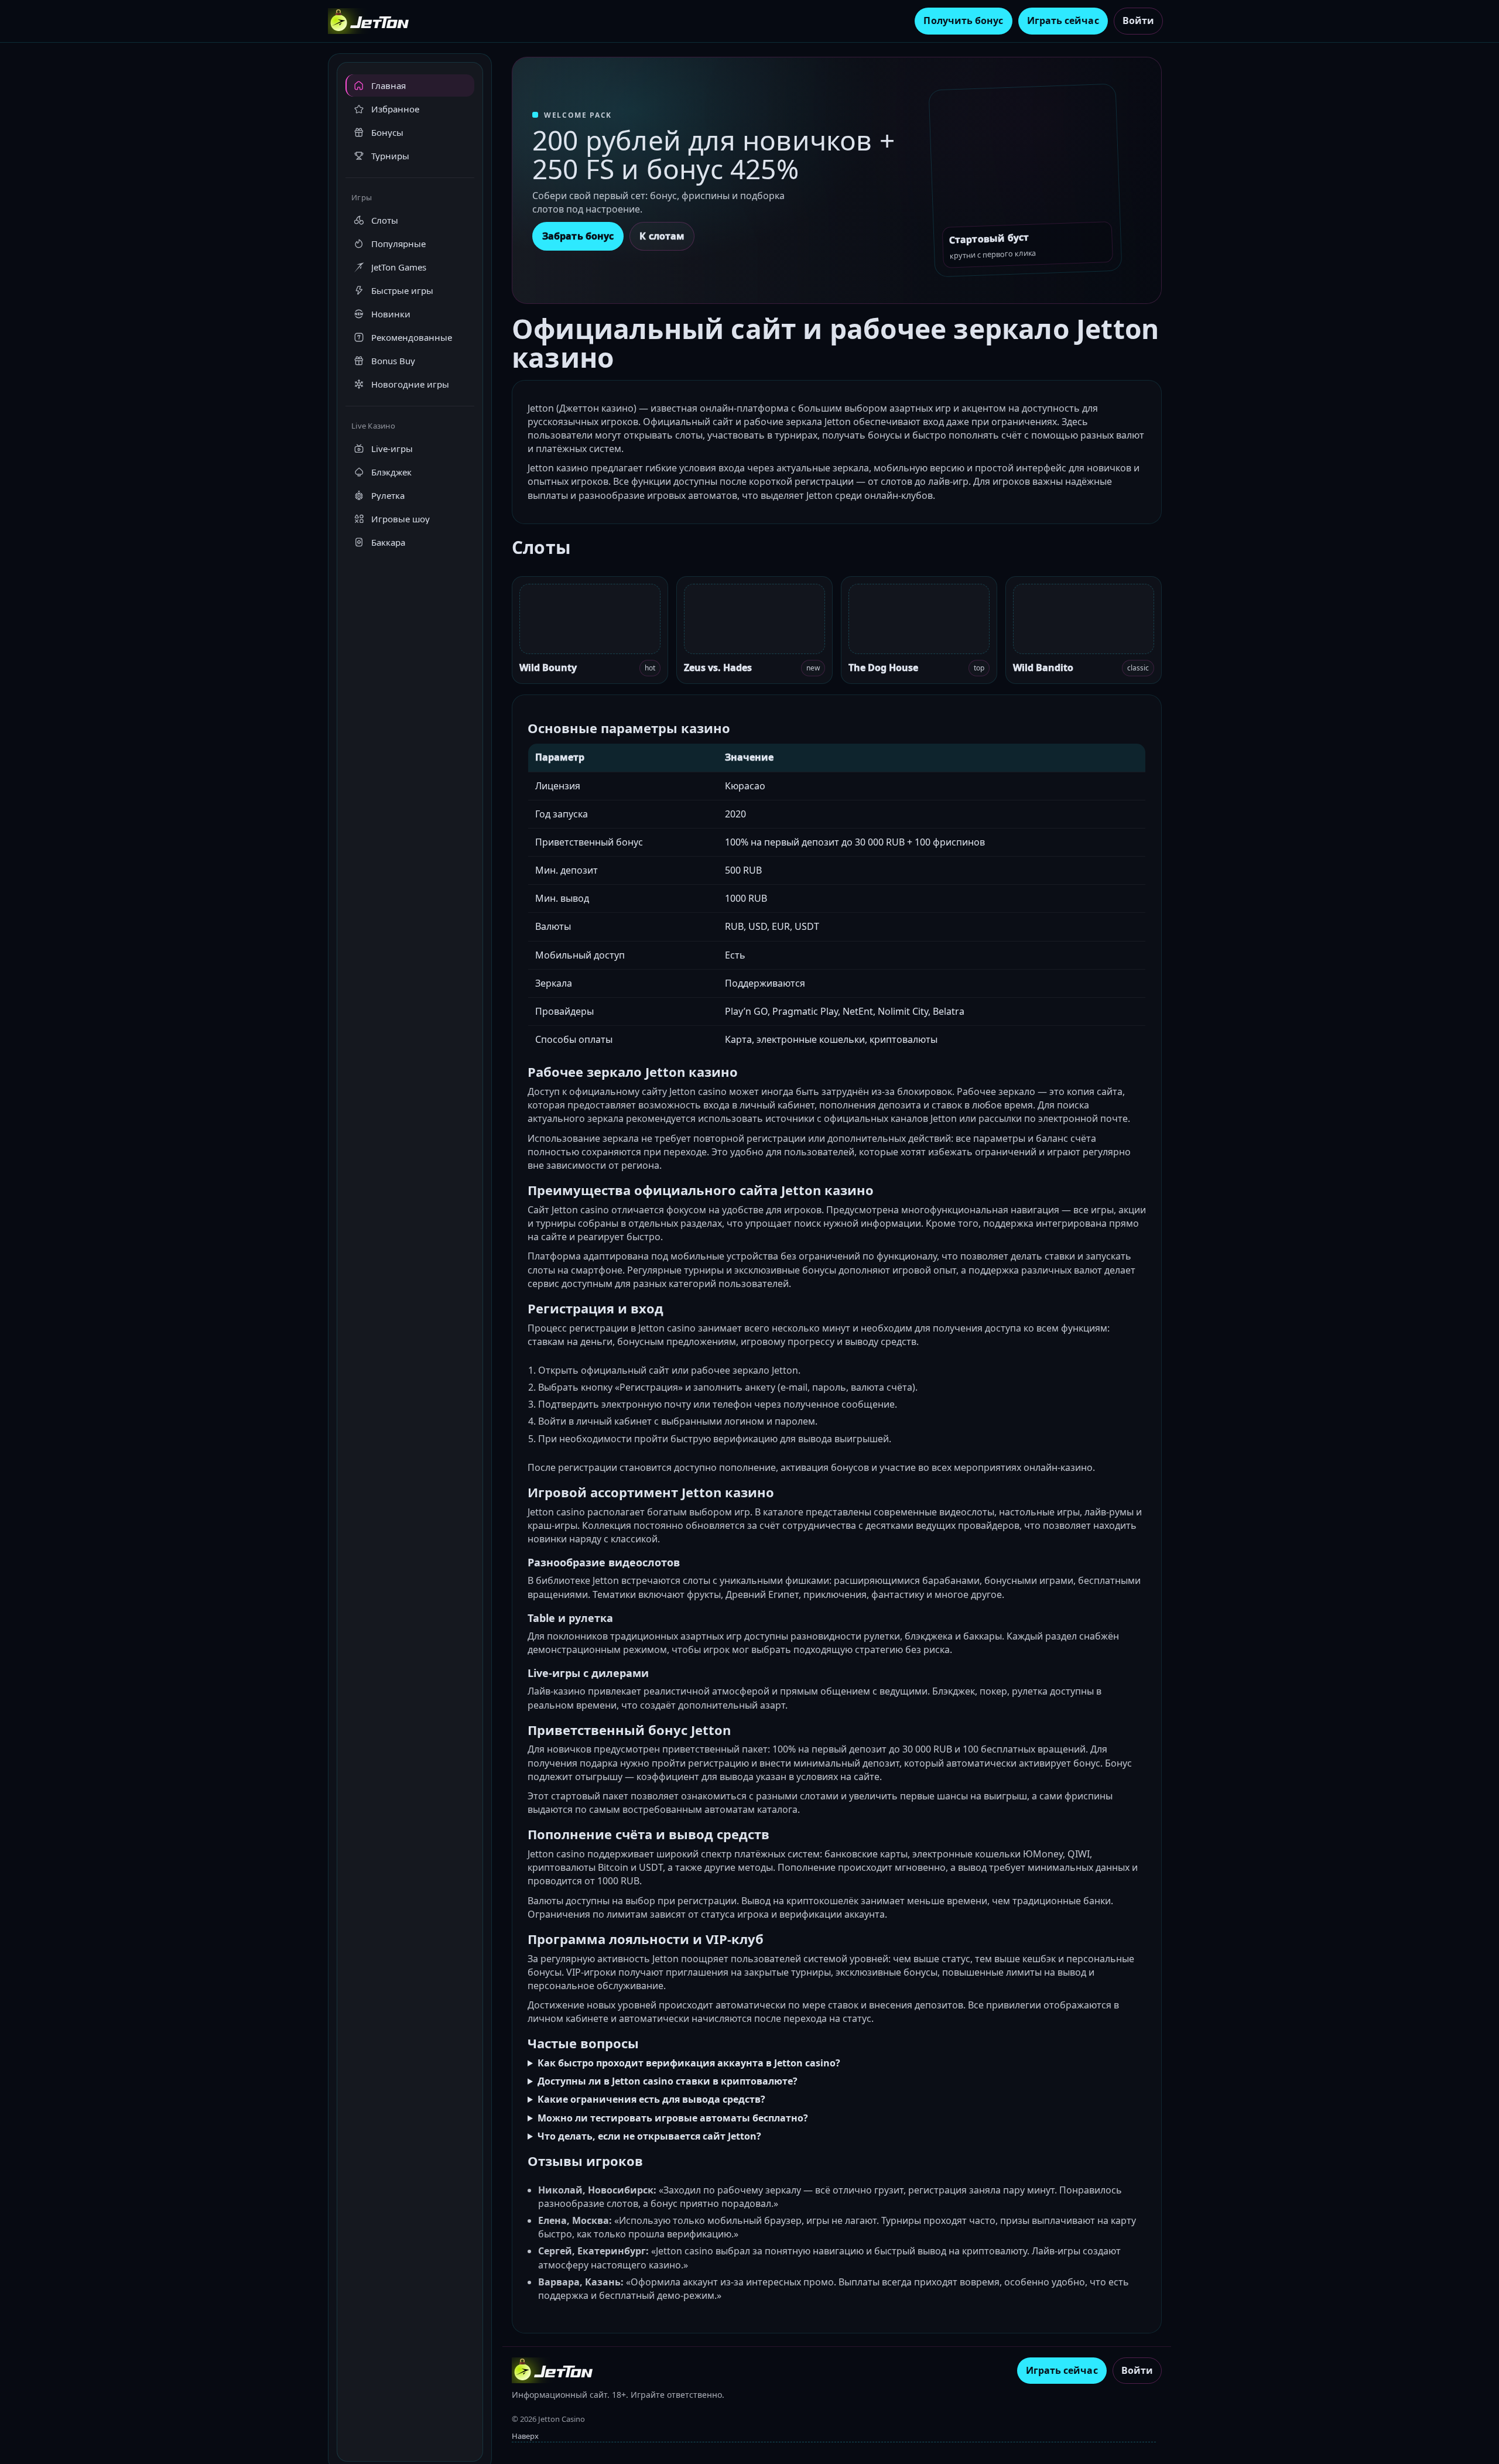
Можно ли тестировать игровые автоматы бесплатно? (673, 2118)
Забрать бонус (578, 236)
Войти (1138, 20)
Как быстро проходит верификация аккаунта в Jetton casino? (689, 2063)
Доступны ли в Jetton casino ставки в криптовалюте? (668, 2081)
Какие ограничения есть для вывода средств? (651, 2099)
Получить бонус (963, 20)
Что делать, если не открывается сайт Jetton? (649, 2136)
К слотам (662, 236)
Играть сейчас (1063, 20)
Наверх (525, 2436)
